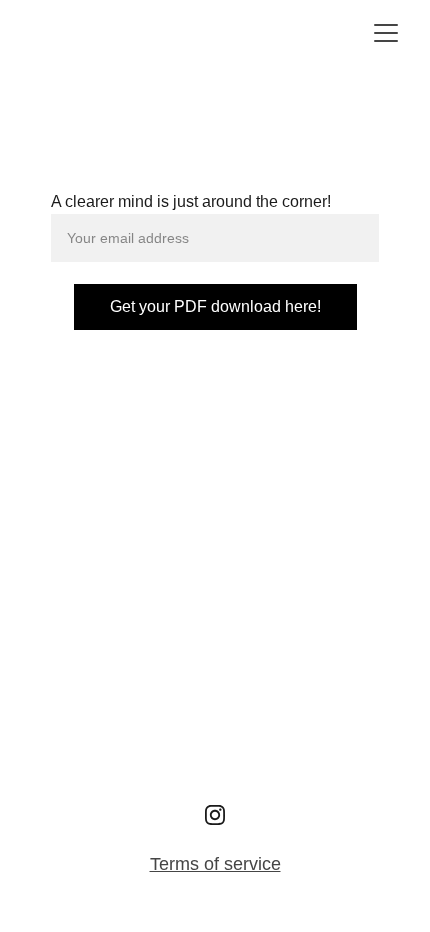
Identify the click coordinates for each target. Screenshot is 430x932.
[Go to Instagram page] (215, 815)
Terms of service (215, 864)
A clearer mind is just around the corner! (191, 201)
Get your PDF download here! (215, 306)
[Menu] (386, 33)
